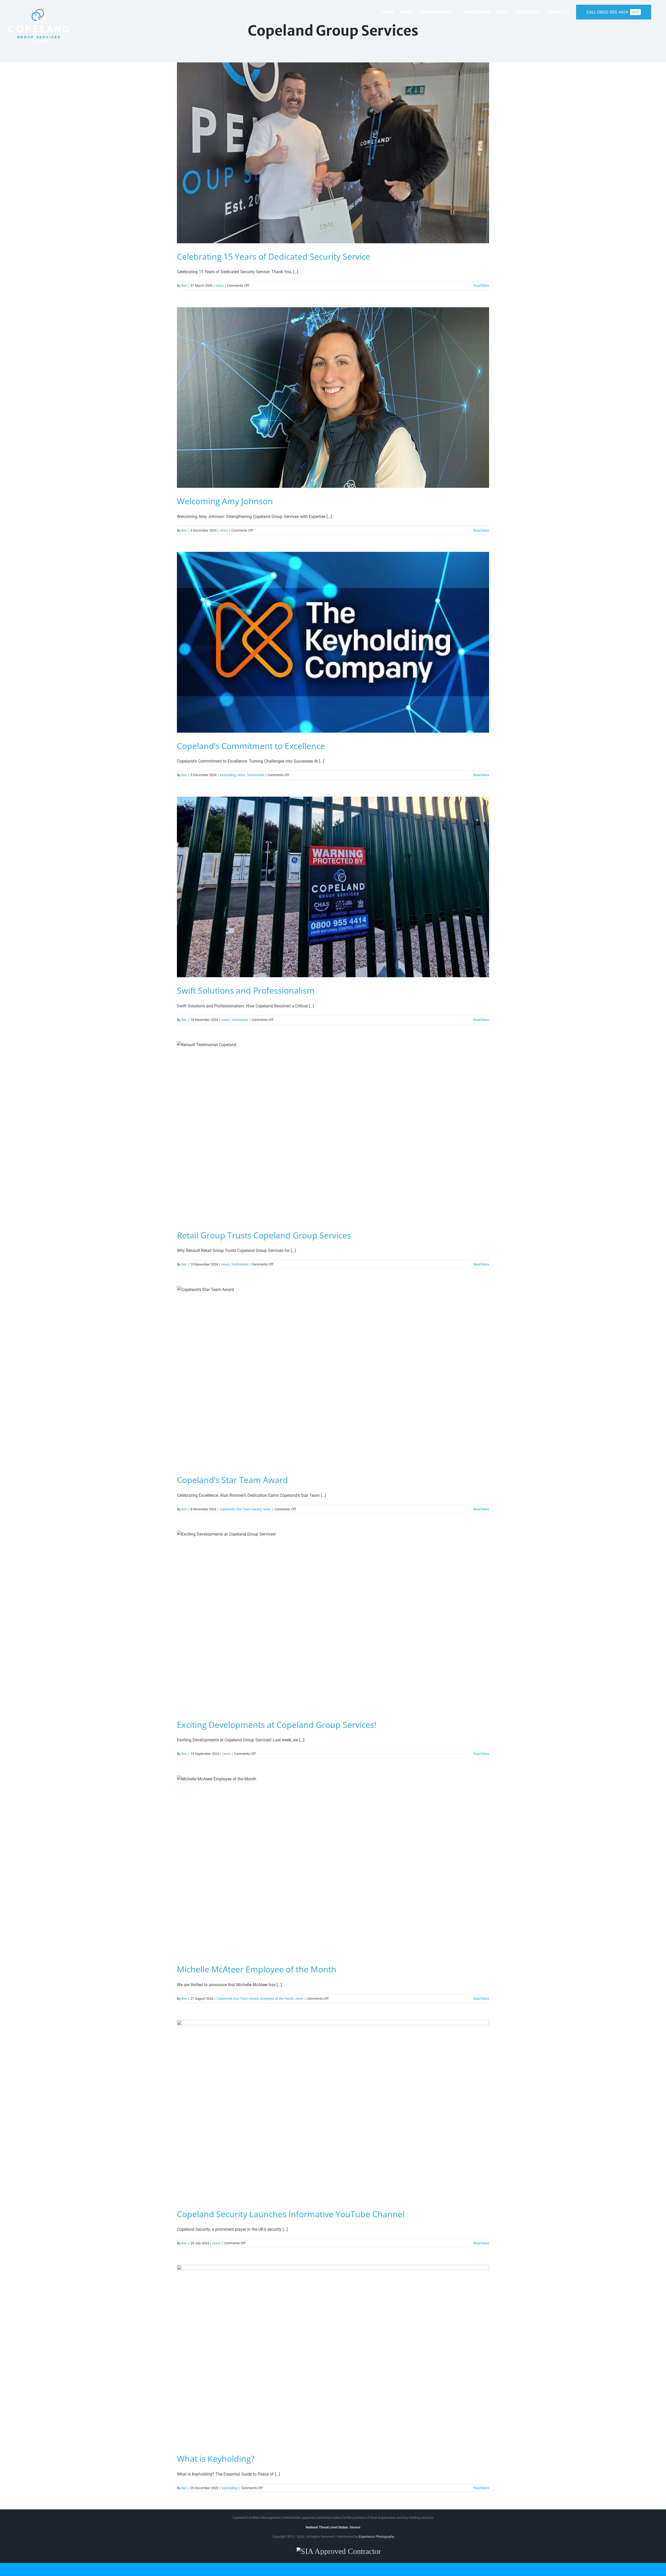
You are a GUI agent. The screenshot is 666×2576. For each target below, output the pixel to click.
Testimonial (255, 775)
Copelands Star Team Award (240, 1509)
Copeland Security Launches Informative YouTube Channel (291, 2214)
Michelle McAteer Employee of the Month (257, 1969)
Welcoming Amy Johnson (225, 501)
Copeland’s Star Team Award (232, 1480)
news (220, 286)
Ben (184, 286)
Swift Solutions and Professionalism (246, 990)
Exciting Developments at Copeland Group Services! (277, 1725)
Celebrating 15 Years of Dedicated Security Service (274, 256)
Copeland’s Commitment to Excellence (251, 746)
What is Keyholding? (216, 2459)
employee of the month (277, 1999)
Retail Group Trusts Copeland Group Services (264, 1235)
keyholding (228, 775)
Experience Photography (376, 2537)
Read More (481, 286)
